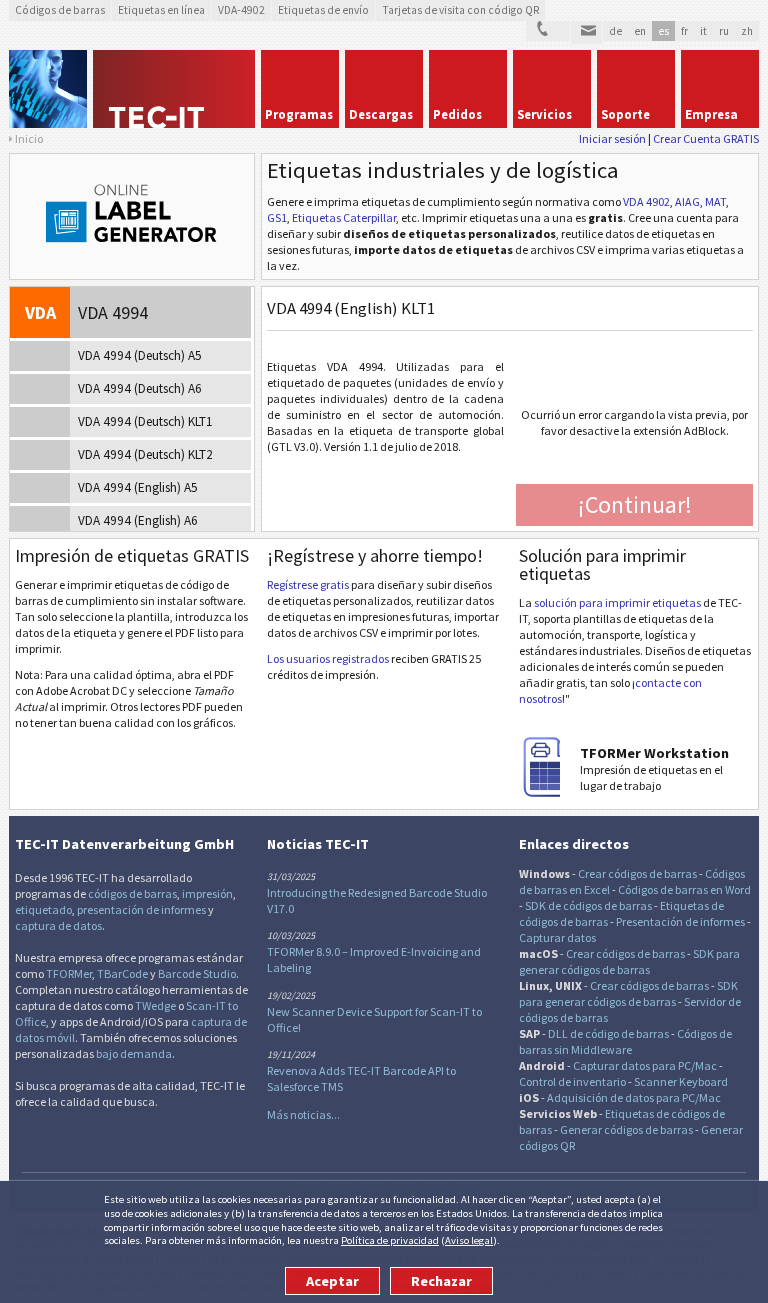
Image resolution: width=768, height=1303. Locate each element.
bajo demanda (134, 1053)
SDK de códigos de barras (588, 905)
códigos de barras (132, 893)
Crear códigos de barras (637, 873)
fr (684, 31)
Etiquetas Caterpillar (344, 217)
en (640, 31)
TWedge (155, 1005)
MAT (715, 201)
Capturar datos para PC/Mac (645, 1065)
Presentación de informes (680, 921)
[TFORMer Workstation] (549, 792)
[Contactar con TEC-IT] (548, 31)
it (703, 31)
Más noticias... (303, 1114)
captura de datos (58, 925)
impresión (207, 893)
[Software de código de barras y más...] (48, 89)
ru (724, 31)
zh (747, 31)
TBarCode (122, 973)
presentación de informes (141, 909)
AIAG (687, 201)
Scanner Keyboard (681, 1081)
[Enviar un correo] (586, 33)
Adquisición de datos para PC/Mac (634, 1097)
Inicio (29, 138)
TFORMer (69, 973)
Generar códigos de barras (626, 1129)
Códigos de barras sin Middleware (625, 1041)
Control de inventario (572, 1081)
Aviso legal (469, 1240)
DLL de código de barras (608, 1033)
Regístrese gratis (308, 584)
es (663, 31)
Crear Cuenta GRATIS (706, 138)
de (615, 31)
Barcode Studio (197, 973)
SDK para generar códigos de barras (629, 961)
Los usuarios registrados (328, 658)
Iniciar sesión (612, 138)
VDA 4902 (646, 201)
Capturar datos (557, 937)
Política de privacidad (390, 1240)
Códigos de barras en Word (684, 889)
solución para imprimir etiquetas (617, 602)
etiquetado (43, 909)
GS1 (277, 217)
